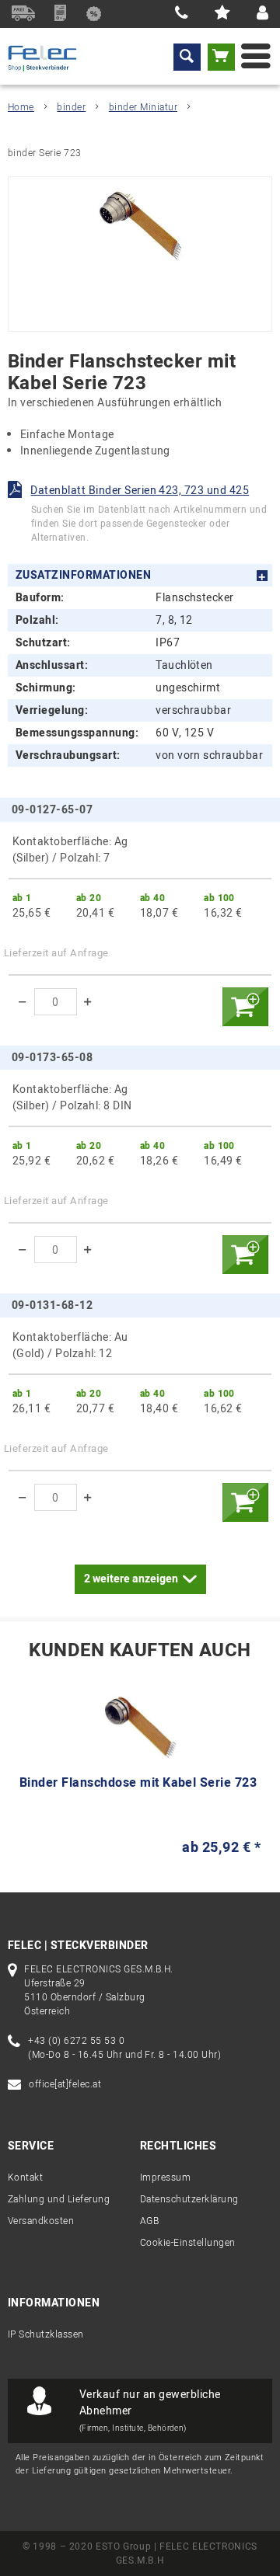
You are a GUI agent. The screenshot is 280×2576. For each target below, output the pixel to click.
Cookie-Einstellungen (188, 2243)
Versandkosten (41, 2221)
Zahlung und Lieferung (59, 2199)
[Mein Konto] (262, 14)
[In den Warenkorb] (245, 1007)
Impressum (165, 2177)
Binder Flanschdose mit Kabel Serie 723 (138, 1784)
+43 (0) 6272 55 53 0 (76, 2041)
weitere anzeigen (131, 1579)
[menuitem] (187, 57)
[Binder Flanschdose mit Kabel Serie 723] (140, 1727)
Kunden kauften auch (140, 1651)
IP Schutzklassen (46, 2334)
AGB (149, 2221)
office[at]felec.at (65, 2084)
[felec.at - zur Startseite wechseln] (51, 58)
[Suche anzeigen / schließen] (187, 57)
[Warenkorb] (221, 57)
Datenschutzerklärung (189, 2199)
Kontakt (25, 2177)
